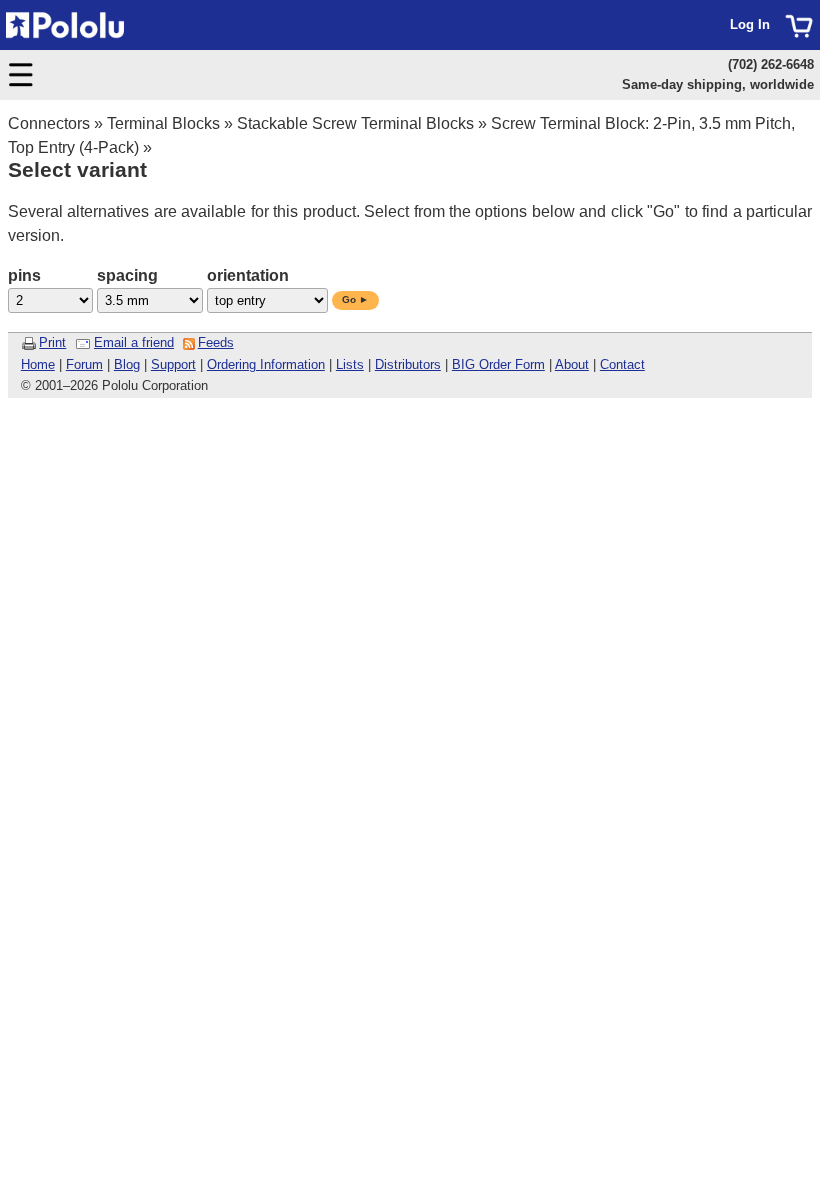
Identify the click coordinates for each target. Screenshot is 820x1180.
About (572, 364)
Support (173, 364)
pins (24, 275)
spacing (127, 275)
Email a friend (134, 342)
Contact (622, 364)
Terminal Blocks (163, 123)
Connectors (49, 123)
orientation (248, 275)
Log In (750, 24)
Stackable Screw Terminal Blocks (355, 123)
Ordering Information (266, 364)
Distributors (408, 364)
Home (38, 364)
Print (52, 342)
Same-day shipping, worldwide (718, 84)
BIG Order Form (498, 364)
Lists (350, 364)
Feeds (216, 342)
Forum (84, 364)
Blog (127, 364)
